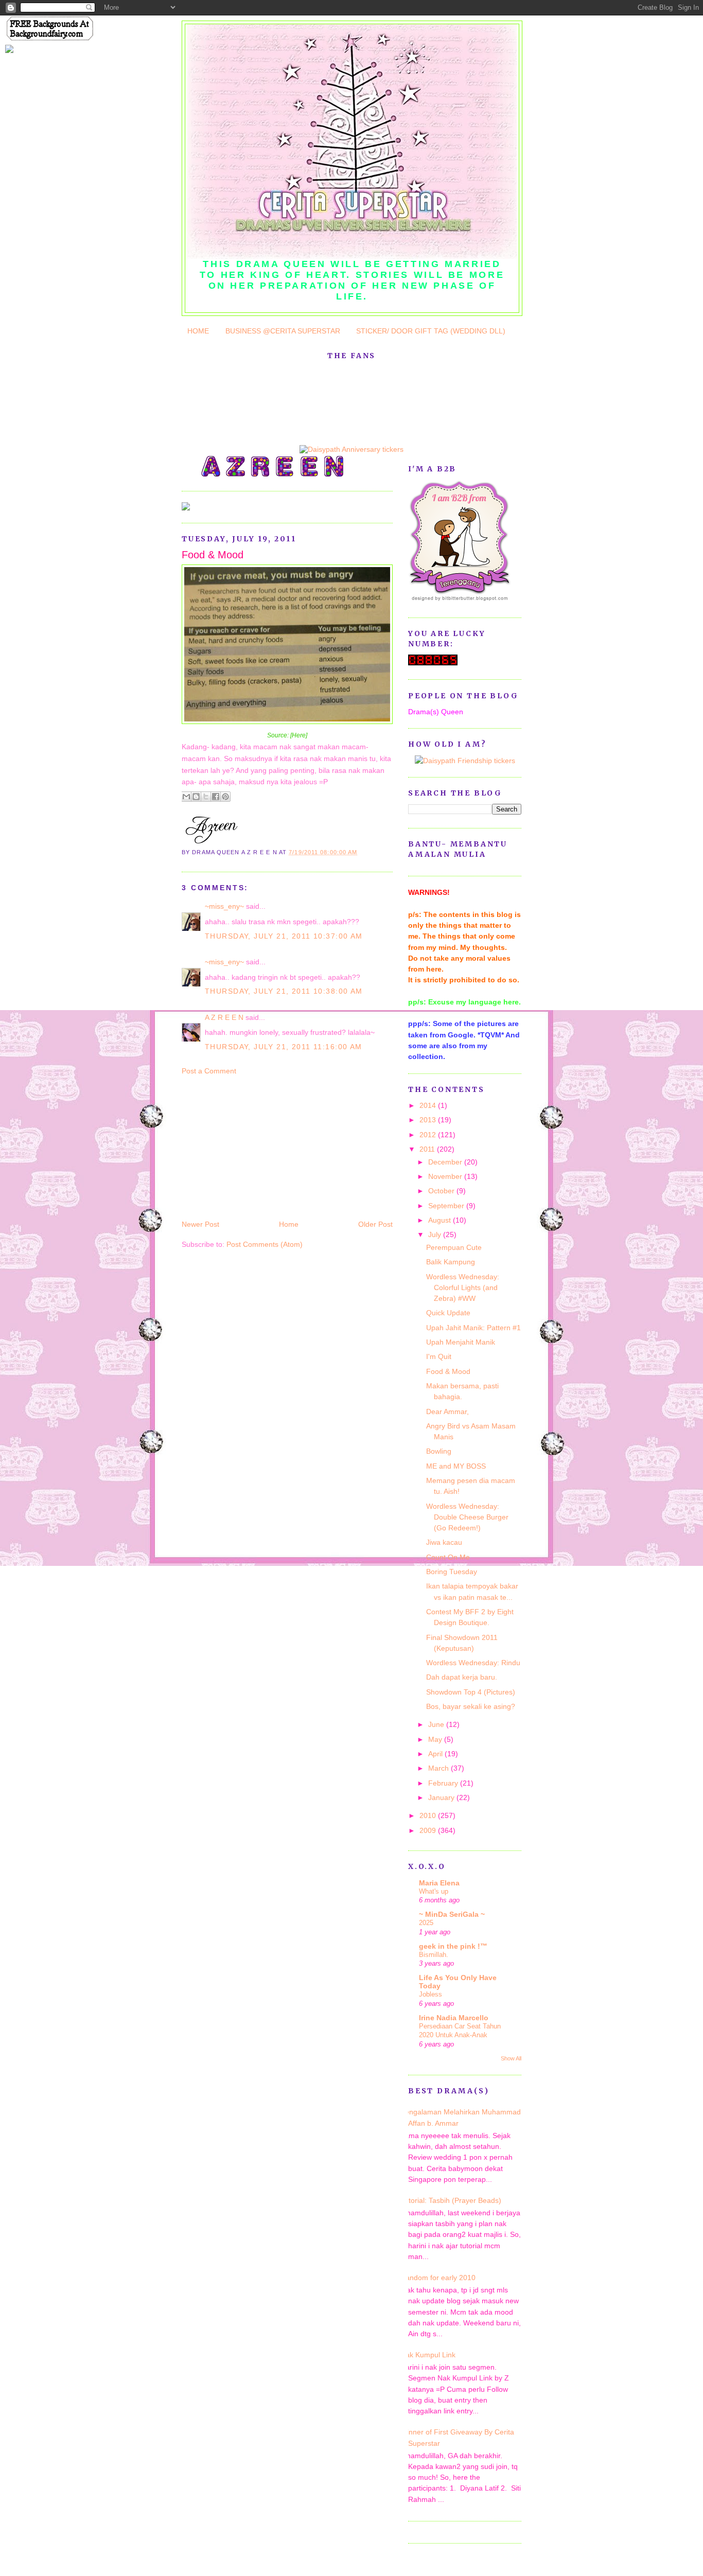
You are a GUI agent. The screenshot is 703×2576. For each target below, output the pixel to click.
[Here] (299, 735)
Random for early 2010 (438, 2278)
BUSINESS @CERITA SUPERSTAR (283, 331)
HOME (198, 331)
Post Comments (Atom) (265, 1244)
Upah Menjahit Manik (461, 1342)
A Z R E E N (224, 1017)
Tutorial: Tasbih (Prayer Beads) (451, 2200)
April (436, 1754)
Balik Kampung (451, 1262)
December (446, 1162)
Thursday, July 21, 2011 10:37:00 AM (284, 936)
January (442, 1797)
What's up (434, 1891)
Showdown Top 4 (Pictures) (471, 1692)
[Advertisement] (259, 1146)
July (436, 1234)
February (444, 1783)
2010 (429, 1815)
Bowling (439, 1451)
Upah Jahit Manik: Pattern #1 (473, 1328)
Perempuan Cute (454, 1247)
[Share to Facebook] (216, 797)
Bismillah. (434, 1955)
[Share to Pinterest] (225, 797)
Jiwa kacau (444, 1542)
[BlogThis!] (196, 797)
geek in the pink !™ (453, 1946)
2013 (429, 1120)
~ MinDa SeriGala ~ (452, 1914)
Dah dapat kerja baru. (462, 1677)
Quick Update (448, 1313)
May (436, 1739)
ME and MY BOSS (456, 1466)
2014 (429, 1105)
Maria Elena (439, 1883)
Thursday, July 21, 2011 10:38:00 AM (284, 991)
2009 (429, 1830)
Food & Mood (213, 555)
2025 (426, 1923)
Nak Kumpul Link (428, 2355)
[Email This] (186, 797)
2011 (428, 1149)
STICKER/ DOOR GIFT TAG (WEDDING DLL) (431, 331)
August (441, 1220)
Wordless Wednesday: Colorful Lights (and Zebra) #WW (463, 1288)
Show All (511, 2058)
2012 (429, 1135)
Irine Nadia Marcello (454, 2018)
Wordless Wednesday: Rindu (473, 1663)
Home (289, 1224)
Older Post (375, 1224)
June (437, 1724)
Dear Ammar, (447, 1411)
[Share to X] (206, 797)
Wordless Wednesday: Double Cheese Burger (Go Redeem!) (467, 1517)
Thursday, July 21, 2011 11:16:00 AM (284, 1047)
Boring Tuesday (452, 1572)
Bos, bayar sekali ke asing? (471, 1706)
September (447, 1206)
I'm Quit (439, 1356)
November (446, 1176)
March (440, 1768)
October (442, 1191)
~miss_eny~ (224, 906)
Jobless (430, 1994)
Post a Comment (209, 1071)
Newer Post (200, 1224)
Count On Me (448, 1557)
